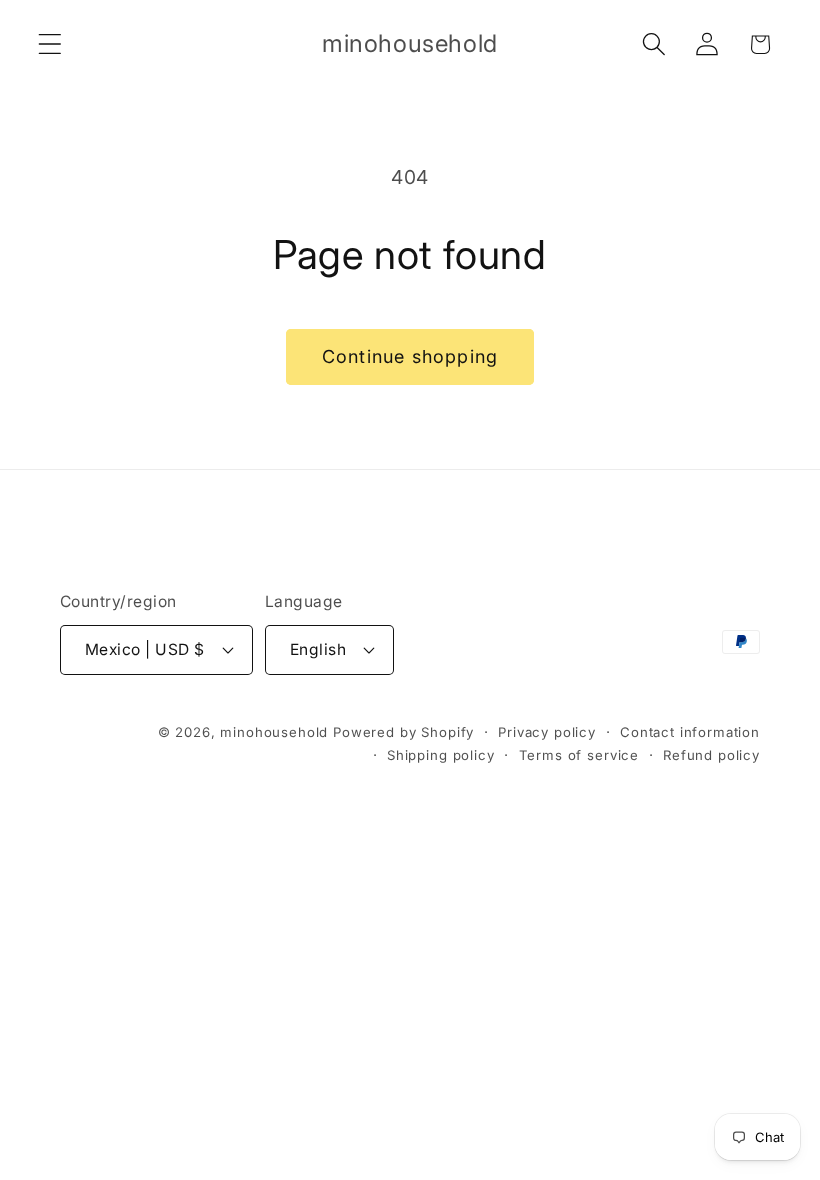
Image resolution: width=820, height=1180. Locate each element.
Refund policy (711, 755)
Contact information (690, 732)
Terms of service (579, 755)
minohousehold (274, 732)
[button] (50, 44)
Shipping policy (441, 755)
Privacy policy (547, 732)
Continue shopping (410, 356)
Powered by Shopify (403, 732)
